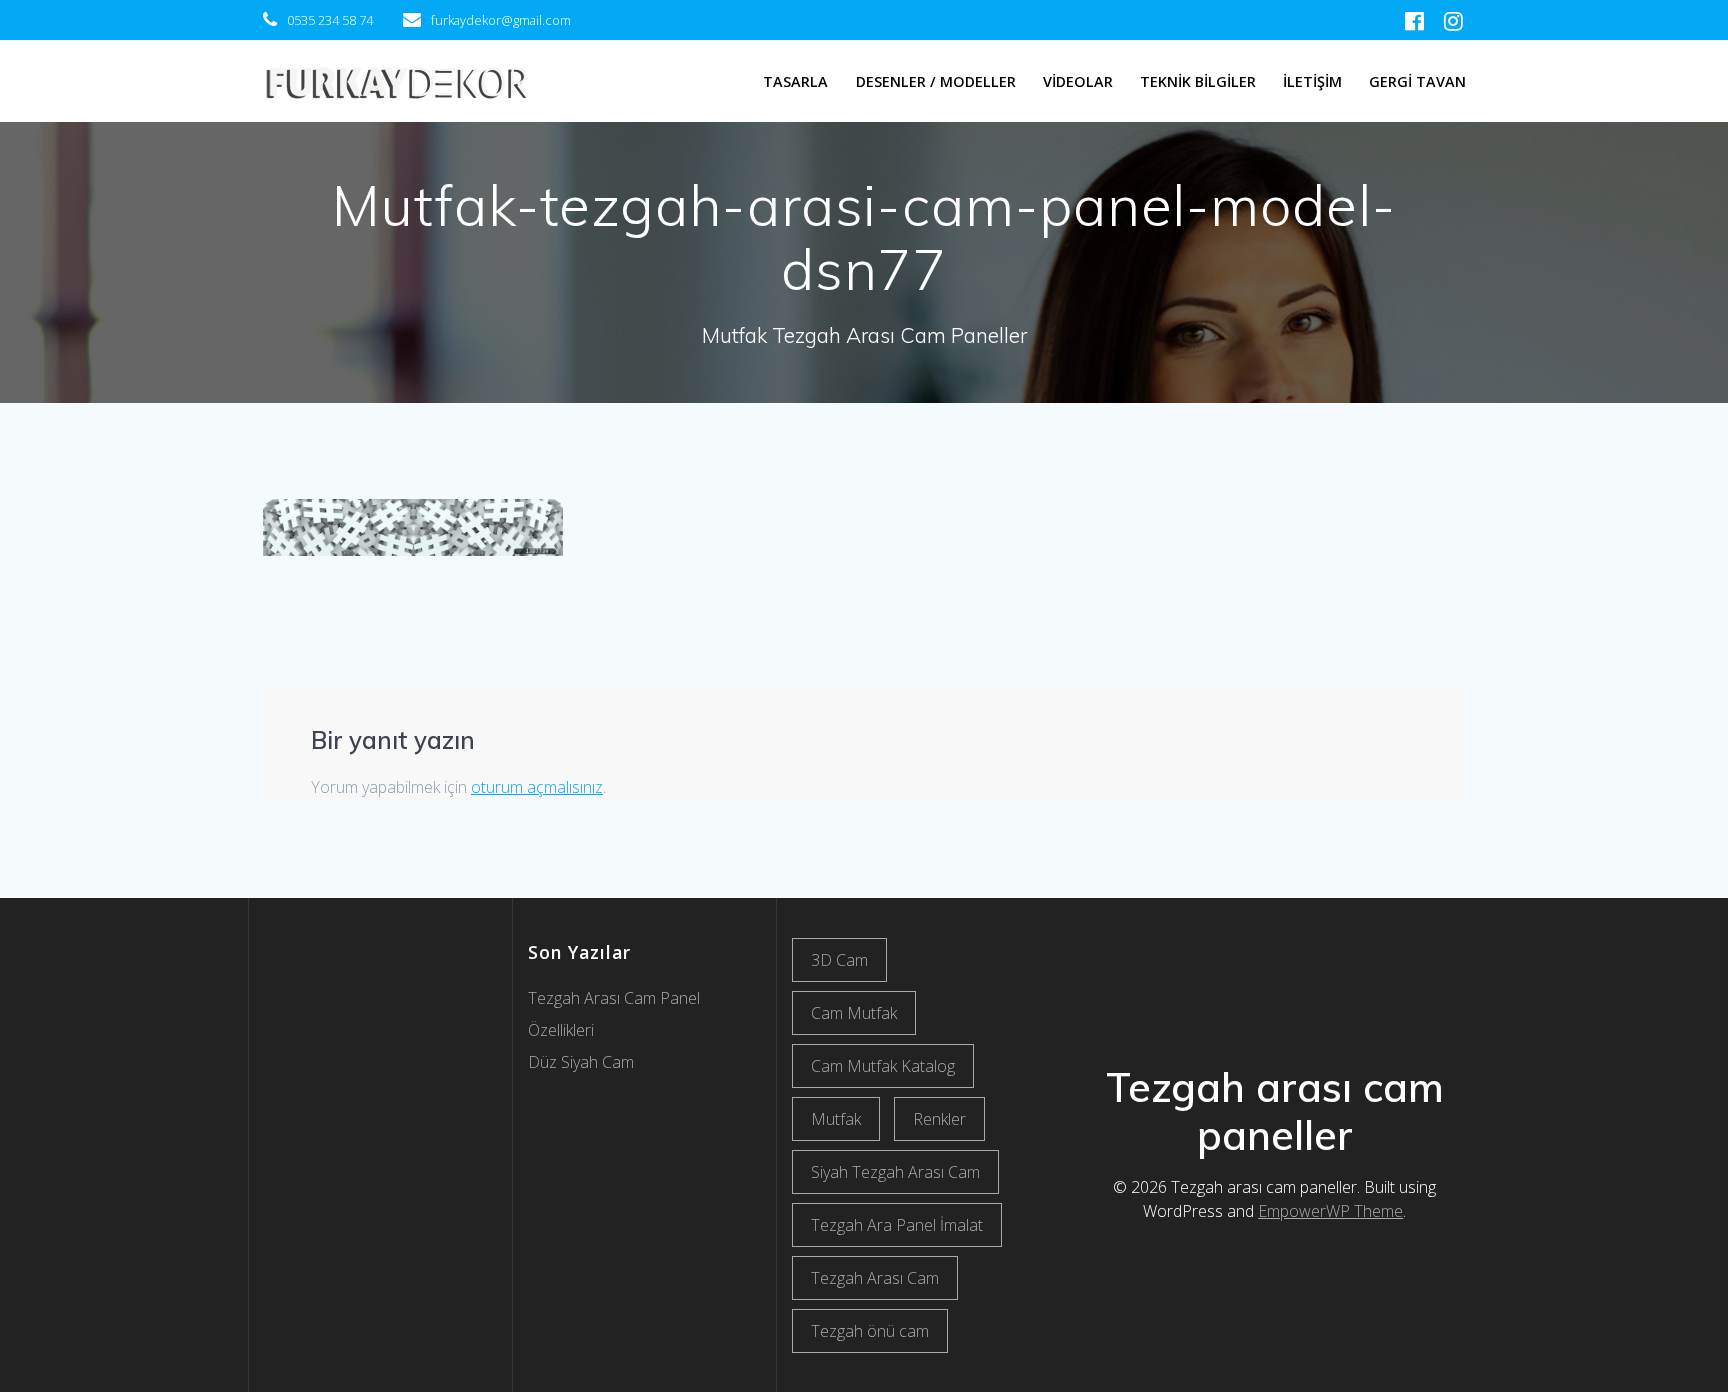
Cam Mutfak (854, 1013)
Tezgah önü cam (870, 1331)
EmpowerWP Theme (1330, 1211)
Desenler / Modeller (936, 81)
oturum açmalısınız (537, 787)
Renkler (939, 1119)
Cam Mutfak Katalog (883, 1066)
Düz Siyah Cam (581, 1062)
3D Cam (839, 960)
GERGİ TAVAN (1417, 81)
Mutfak (836, 1119)
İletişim (1312, 81)
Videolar (1078, 81)
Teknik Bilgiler (1198, 81)
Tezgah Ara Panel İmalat (897, 1225)
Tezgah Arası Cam (875, 1278)
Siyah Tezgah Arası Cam (895, 1172)
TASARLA (795, 81)
